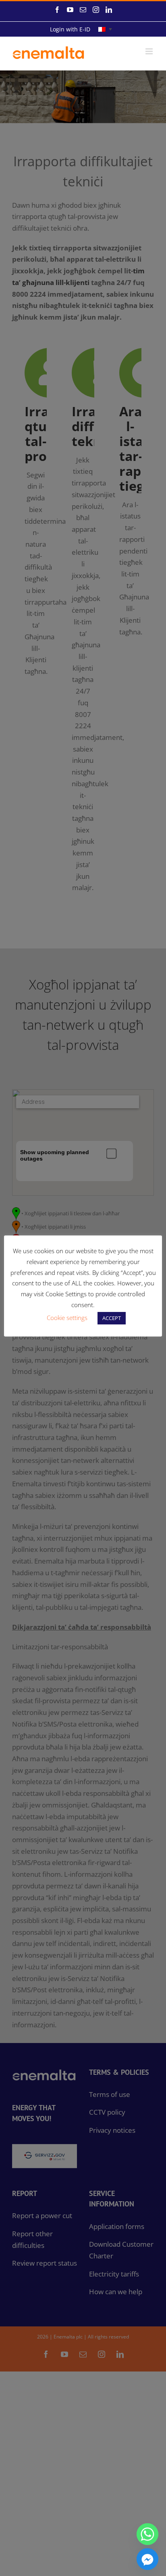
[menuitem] (105, 29)
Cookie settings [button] (67, 1318)
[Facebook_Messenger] (147, 2559)
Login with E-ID (70, 29)
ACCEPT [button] (112, 1318)
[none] (105, 29)
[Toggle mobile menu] (150, 51)
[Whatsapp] (147, 2534)
